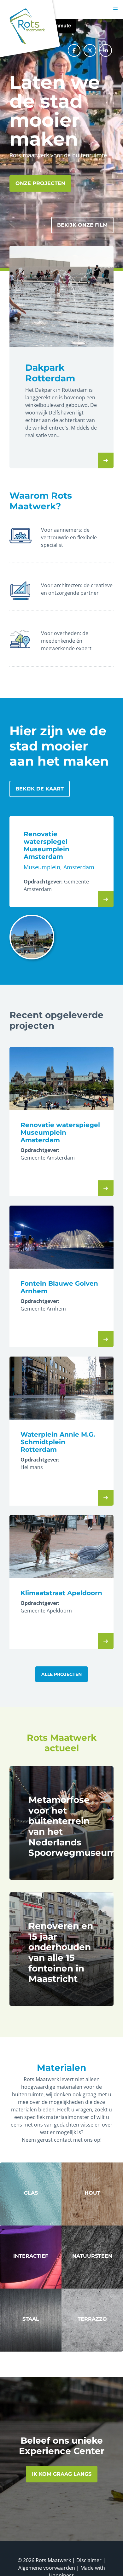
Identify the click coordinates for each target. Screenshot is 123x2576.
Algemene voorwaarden (47, 2568)
